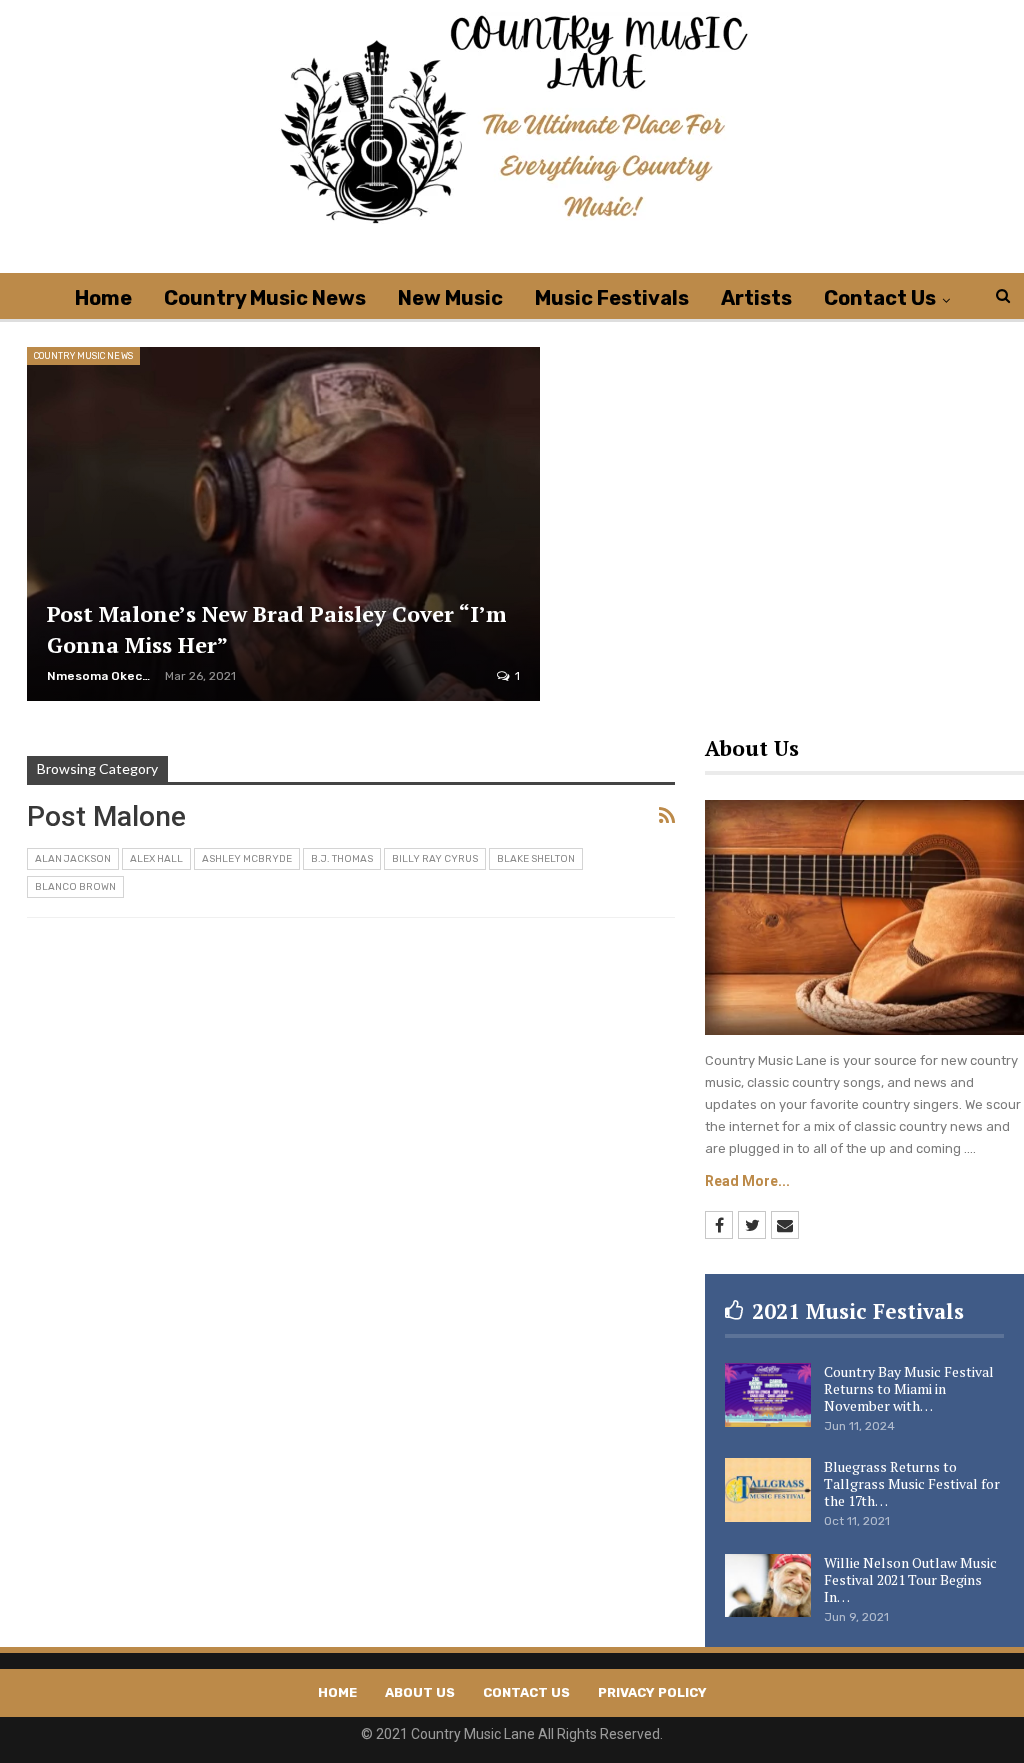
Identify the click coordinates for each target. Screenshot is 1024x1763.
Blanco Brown (75, 887)
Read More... (747, 1181)
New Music (450, 298)
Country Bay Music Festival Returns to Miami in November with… (909, 1388)
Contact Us (880, 298)
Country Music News (265, 298)
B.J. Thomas (342, 859)
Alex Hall (156, 859)
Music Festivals (612, 298)
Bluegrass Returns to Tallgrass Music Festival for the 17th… (912, 1483)
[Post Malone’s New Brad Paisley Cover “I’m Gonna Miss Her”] (283, 524)
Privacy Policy (652, 1692)
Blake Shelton (536, 859)
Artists (756, 298)
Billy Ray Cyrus (435, 859)
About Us (420, 1692)
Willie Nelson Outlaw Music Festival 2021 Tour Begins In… (910, 1579)
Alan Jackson (73, 859)
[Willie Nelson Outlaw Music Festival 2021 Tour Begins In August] (768, 1586)
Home (103, 298)
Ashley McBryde (247, 859)
